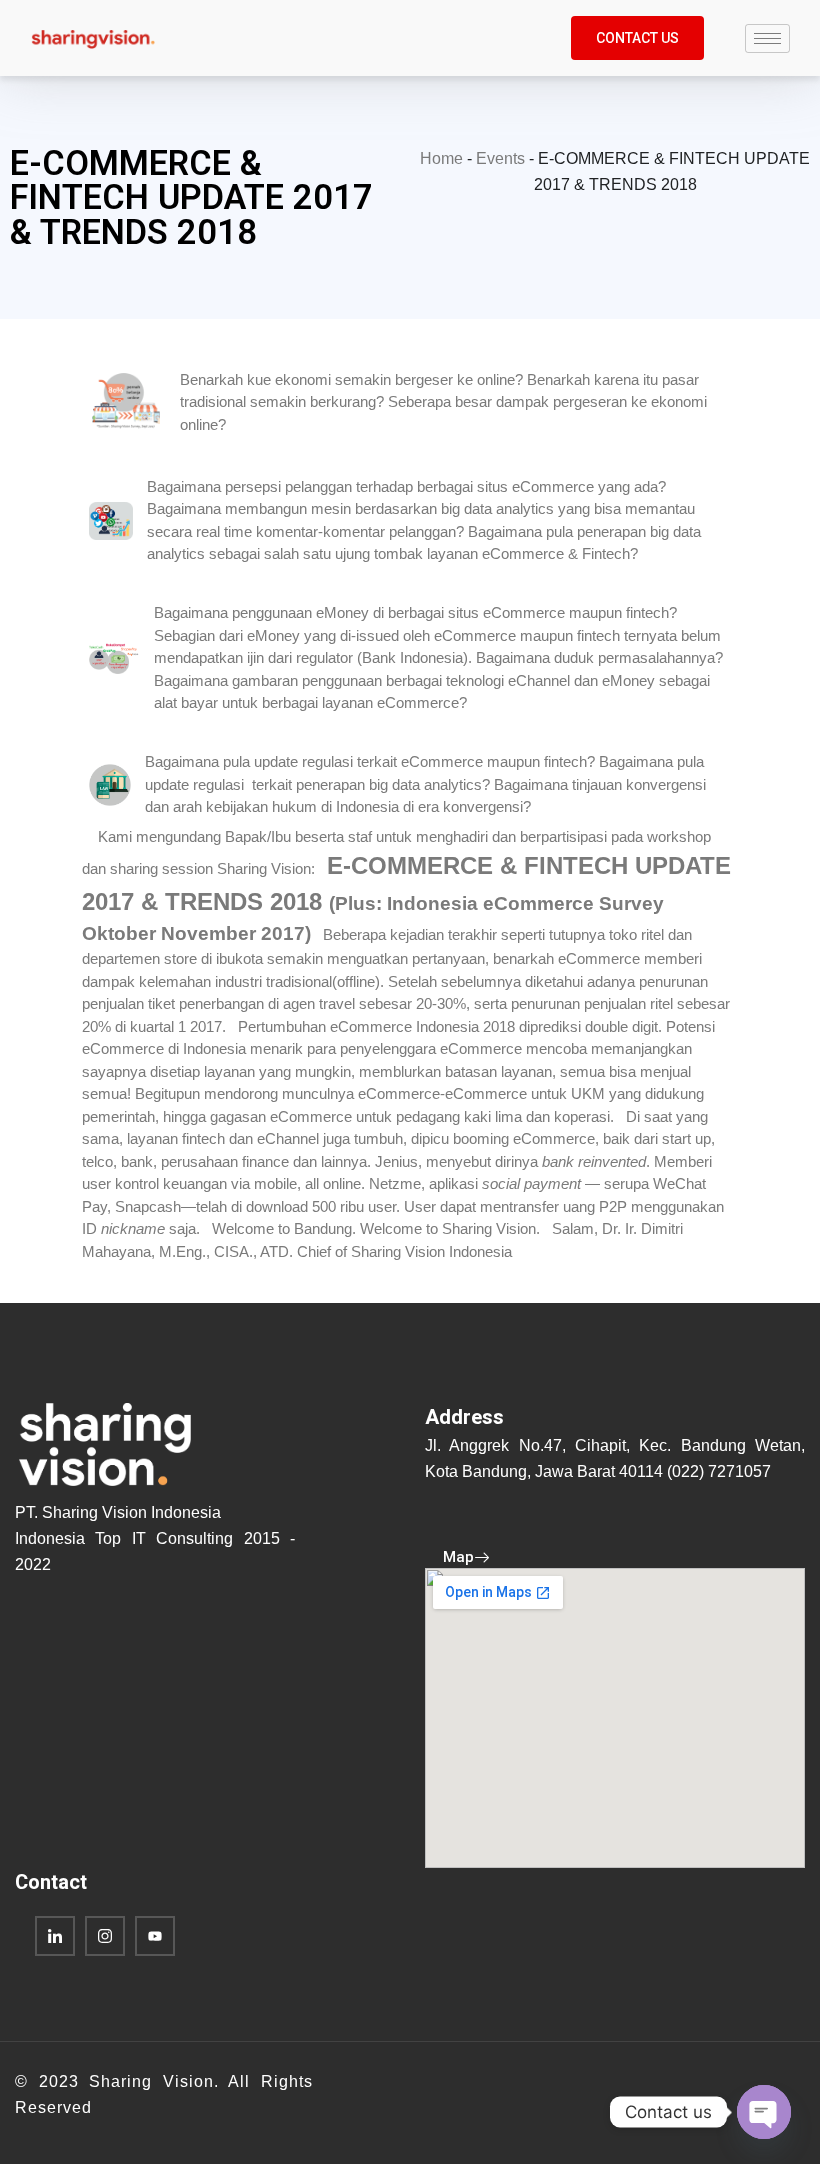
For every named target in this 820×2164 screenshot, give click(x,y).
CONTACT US (637, 38)
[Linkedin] (55, 1936)
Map (458, 1557)
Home (441, 158)
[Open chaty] (764, 2112)
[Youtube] (155, 1936)
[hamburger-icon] (767, 38)
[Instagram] (105, 1936)
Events (500, 158)
